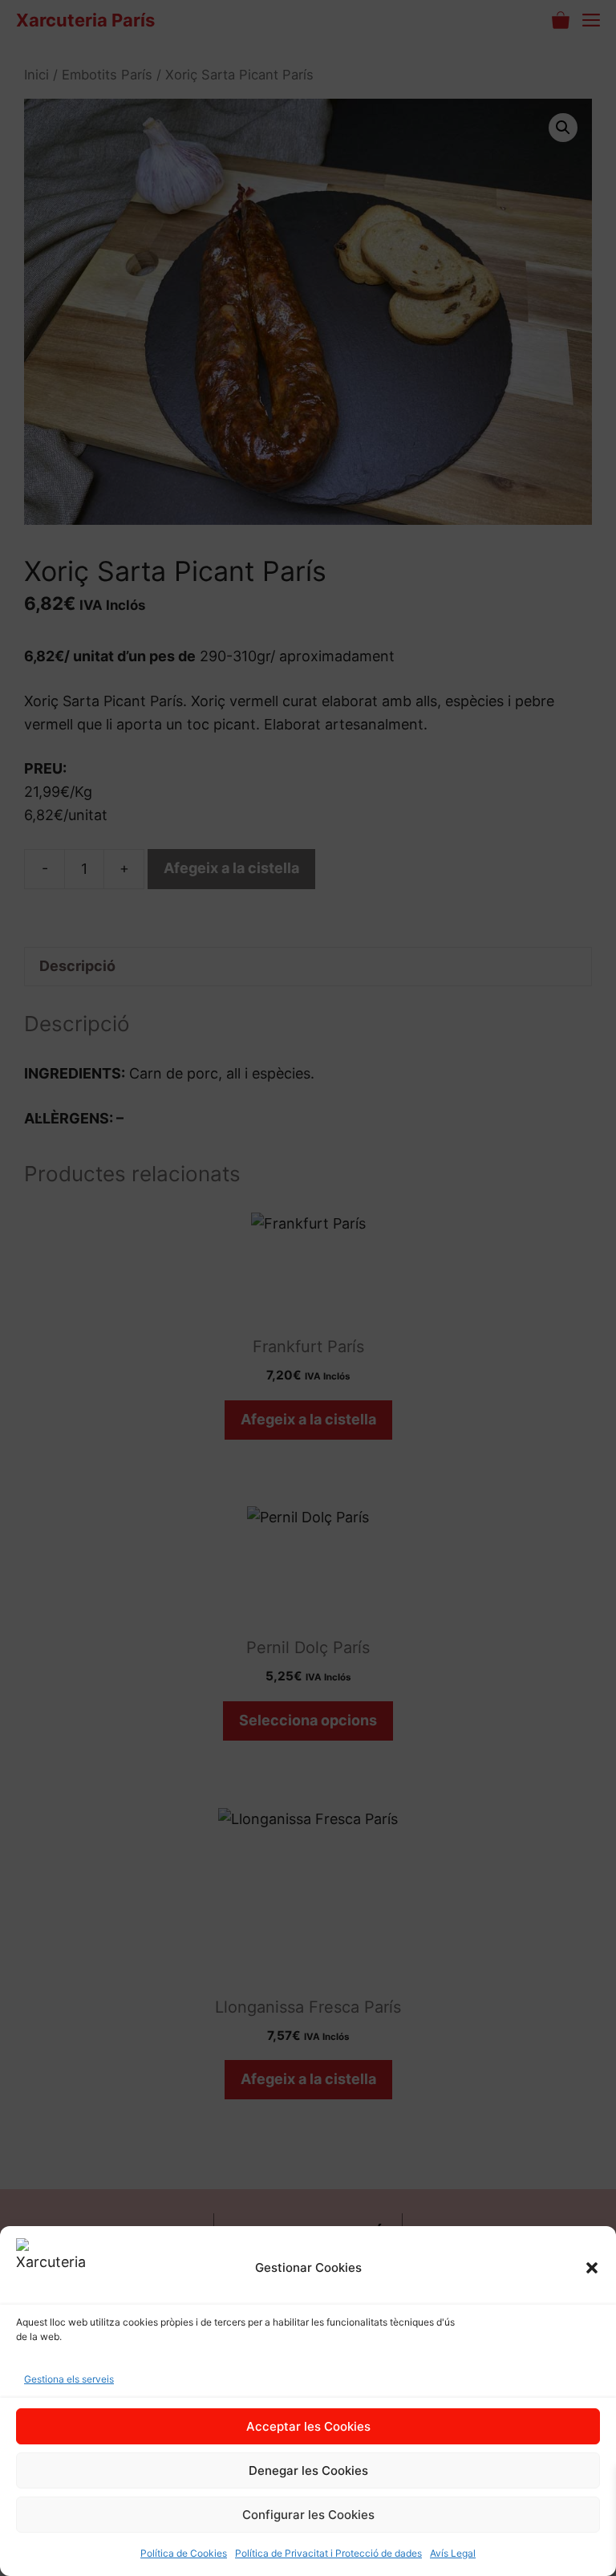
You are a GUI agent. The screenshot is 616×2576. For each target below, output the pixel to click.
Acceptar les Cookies (308, 2426)
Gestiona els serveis (69, 2379)
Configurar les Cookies (308, 2515)
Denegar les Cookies (308, 2470)
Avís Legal (453, 2553)
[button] (592, 2268)
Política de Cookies (184, 2553)
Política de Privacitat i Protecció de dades (328, 2553)
